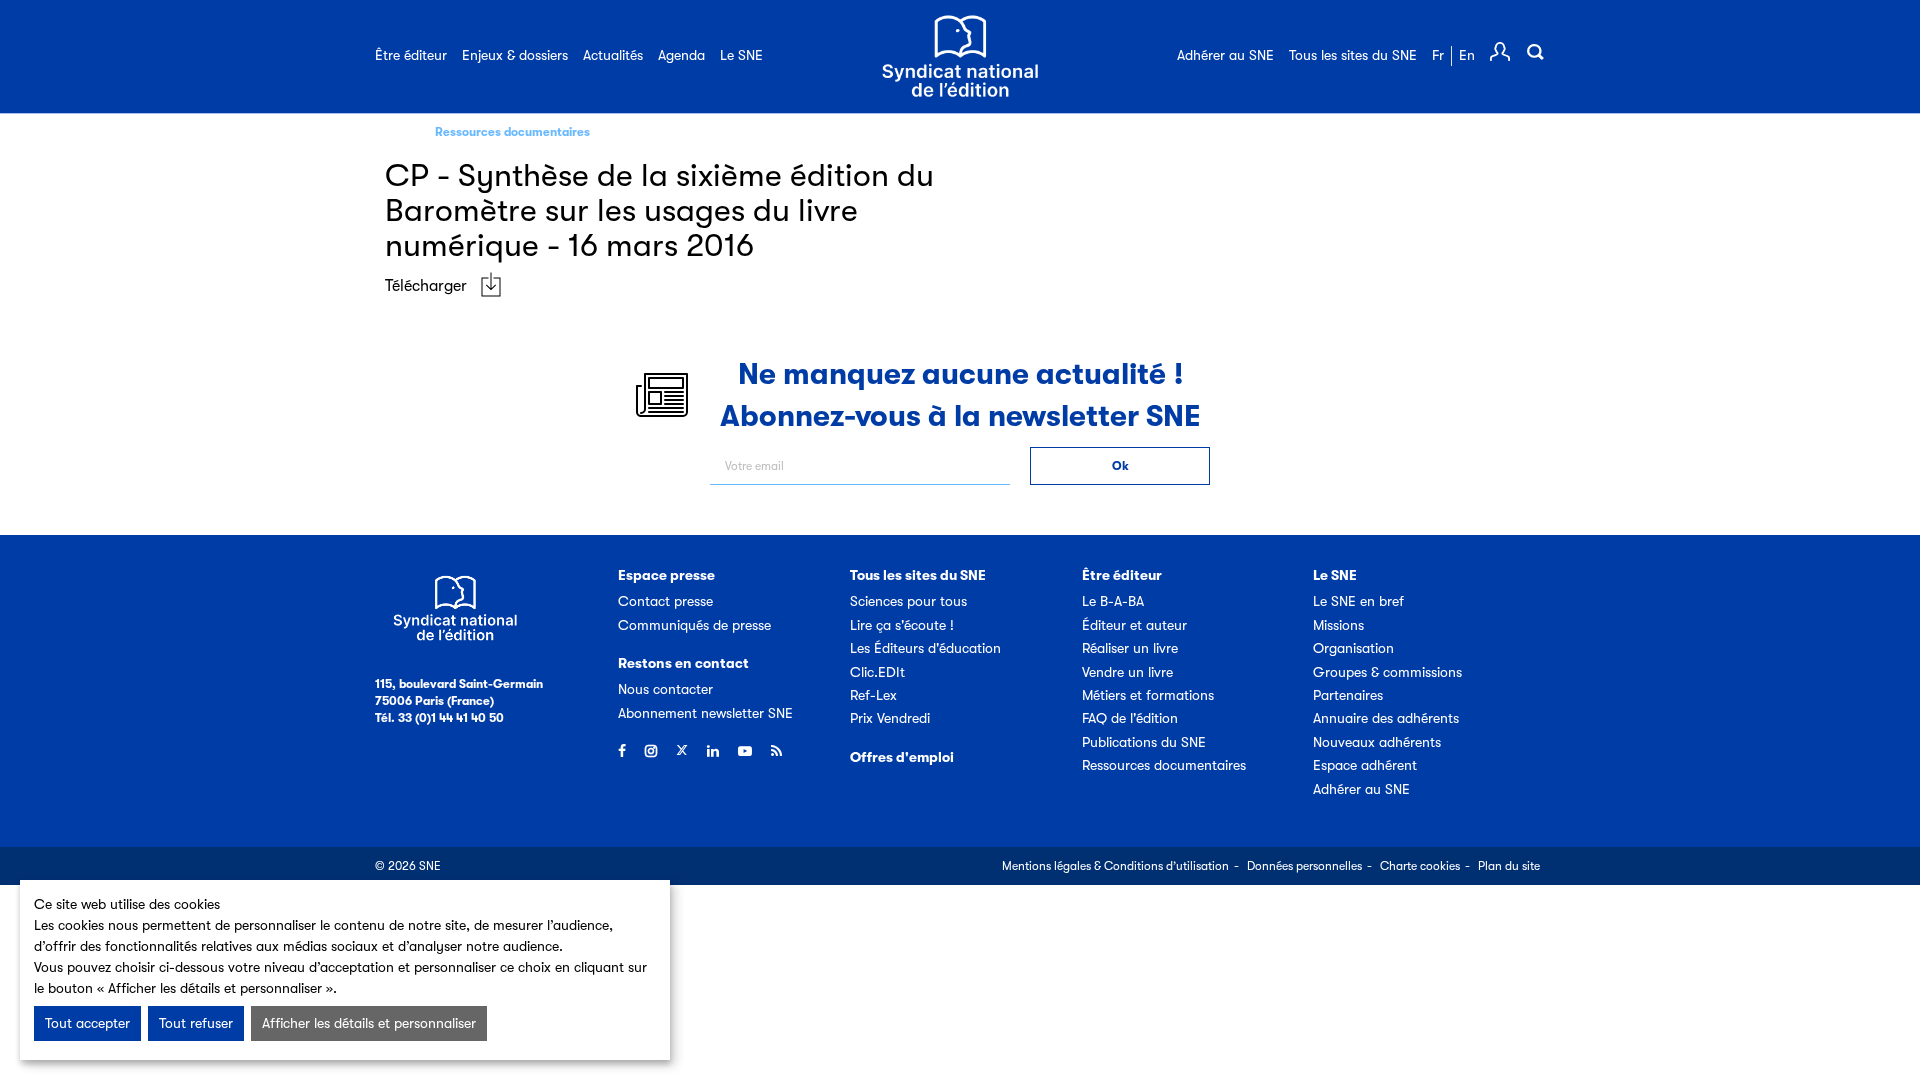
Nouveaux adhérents (1377, 742)
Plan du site (1509, 866)
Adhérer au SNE (1225, 55)
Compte (1500, 52)
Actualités (613, 55)
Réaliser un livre (1130, 648)
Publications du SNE (1144, 742)
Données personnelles (1304, 866)
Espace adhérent (1365, 765)
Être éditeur (411, 55)
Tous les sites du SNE (1353, 55)
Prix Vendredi (890, 718)
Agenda (681, 55)
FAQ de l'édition (1130, 718)
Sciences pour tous (908, 601)
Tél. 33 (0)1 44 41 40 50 (439, 718)
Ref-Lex (873, 695)
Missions (1338, 625)
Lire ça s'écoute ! (902, 625)
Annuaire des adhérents (1386, 718)
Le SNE (741, 55)
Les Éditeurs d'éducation (925, 648)
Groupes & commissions (1387, 672)
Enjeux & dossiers (515, 55)
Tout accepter (87, 1023)
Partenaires (1348, 695)
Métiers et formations (1148, 695)
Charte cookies (1420, 866)
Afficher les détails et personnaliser (369, 1023)
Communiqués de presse (694, 625)
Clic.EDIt (877, 672)
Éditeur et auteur (1134, 625)
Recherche (1535, 52)
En (1467, 55)
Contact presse (665, 601)
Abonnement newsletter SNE (705, 713)
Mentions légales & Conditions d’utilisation (1115, 866)
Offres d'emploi (902, 757)
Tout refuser (196, 1023)
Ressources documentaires (512, 132)
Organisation (1353, 648)
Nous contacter (665, 689)
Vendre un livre (1127, 672)
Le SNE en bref (1358, 601)
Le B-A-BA (1113, 601)
